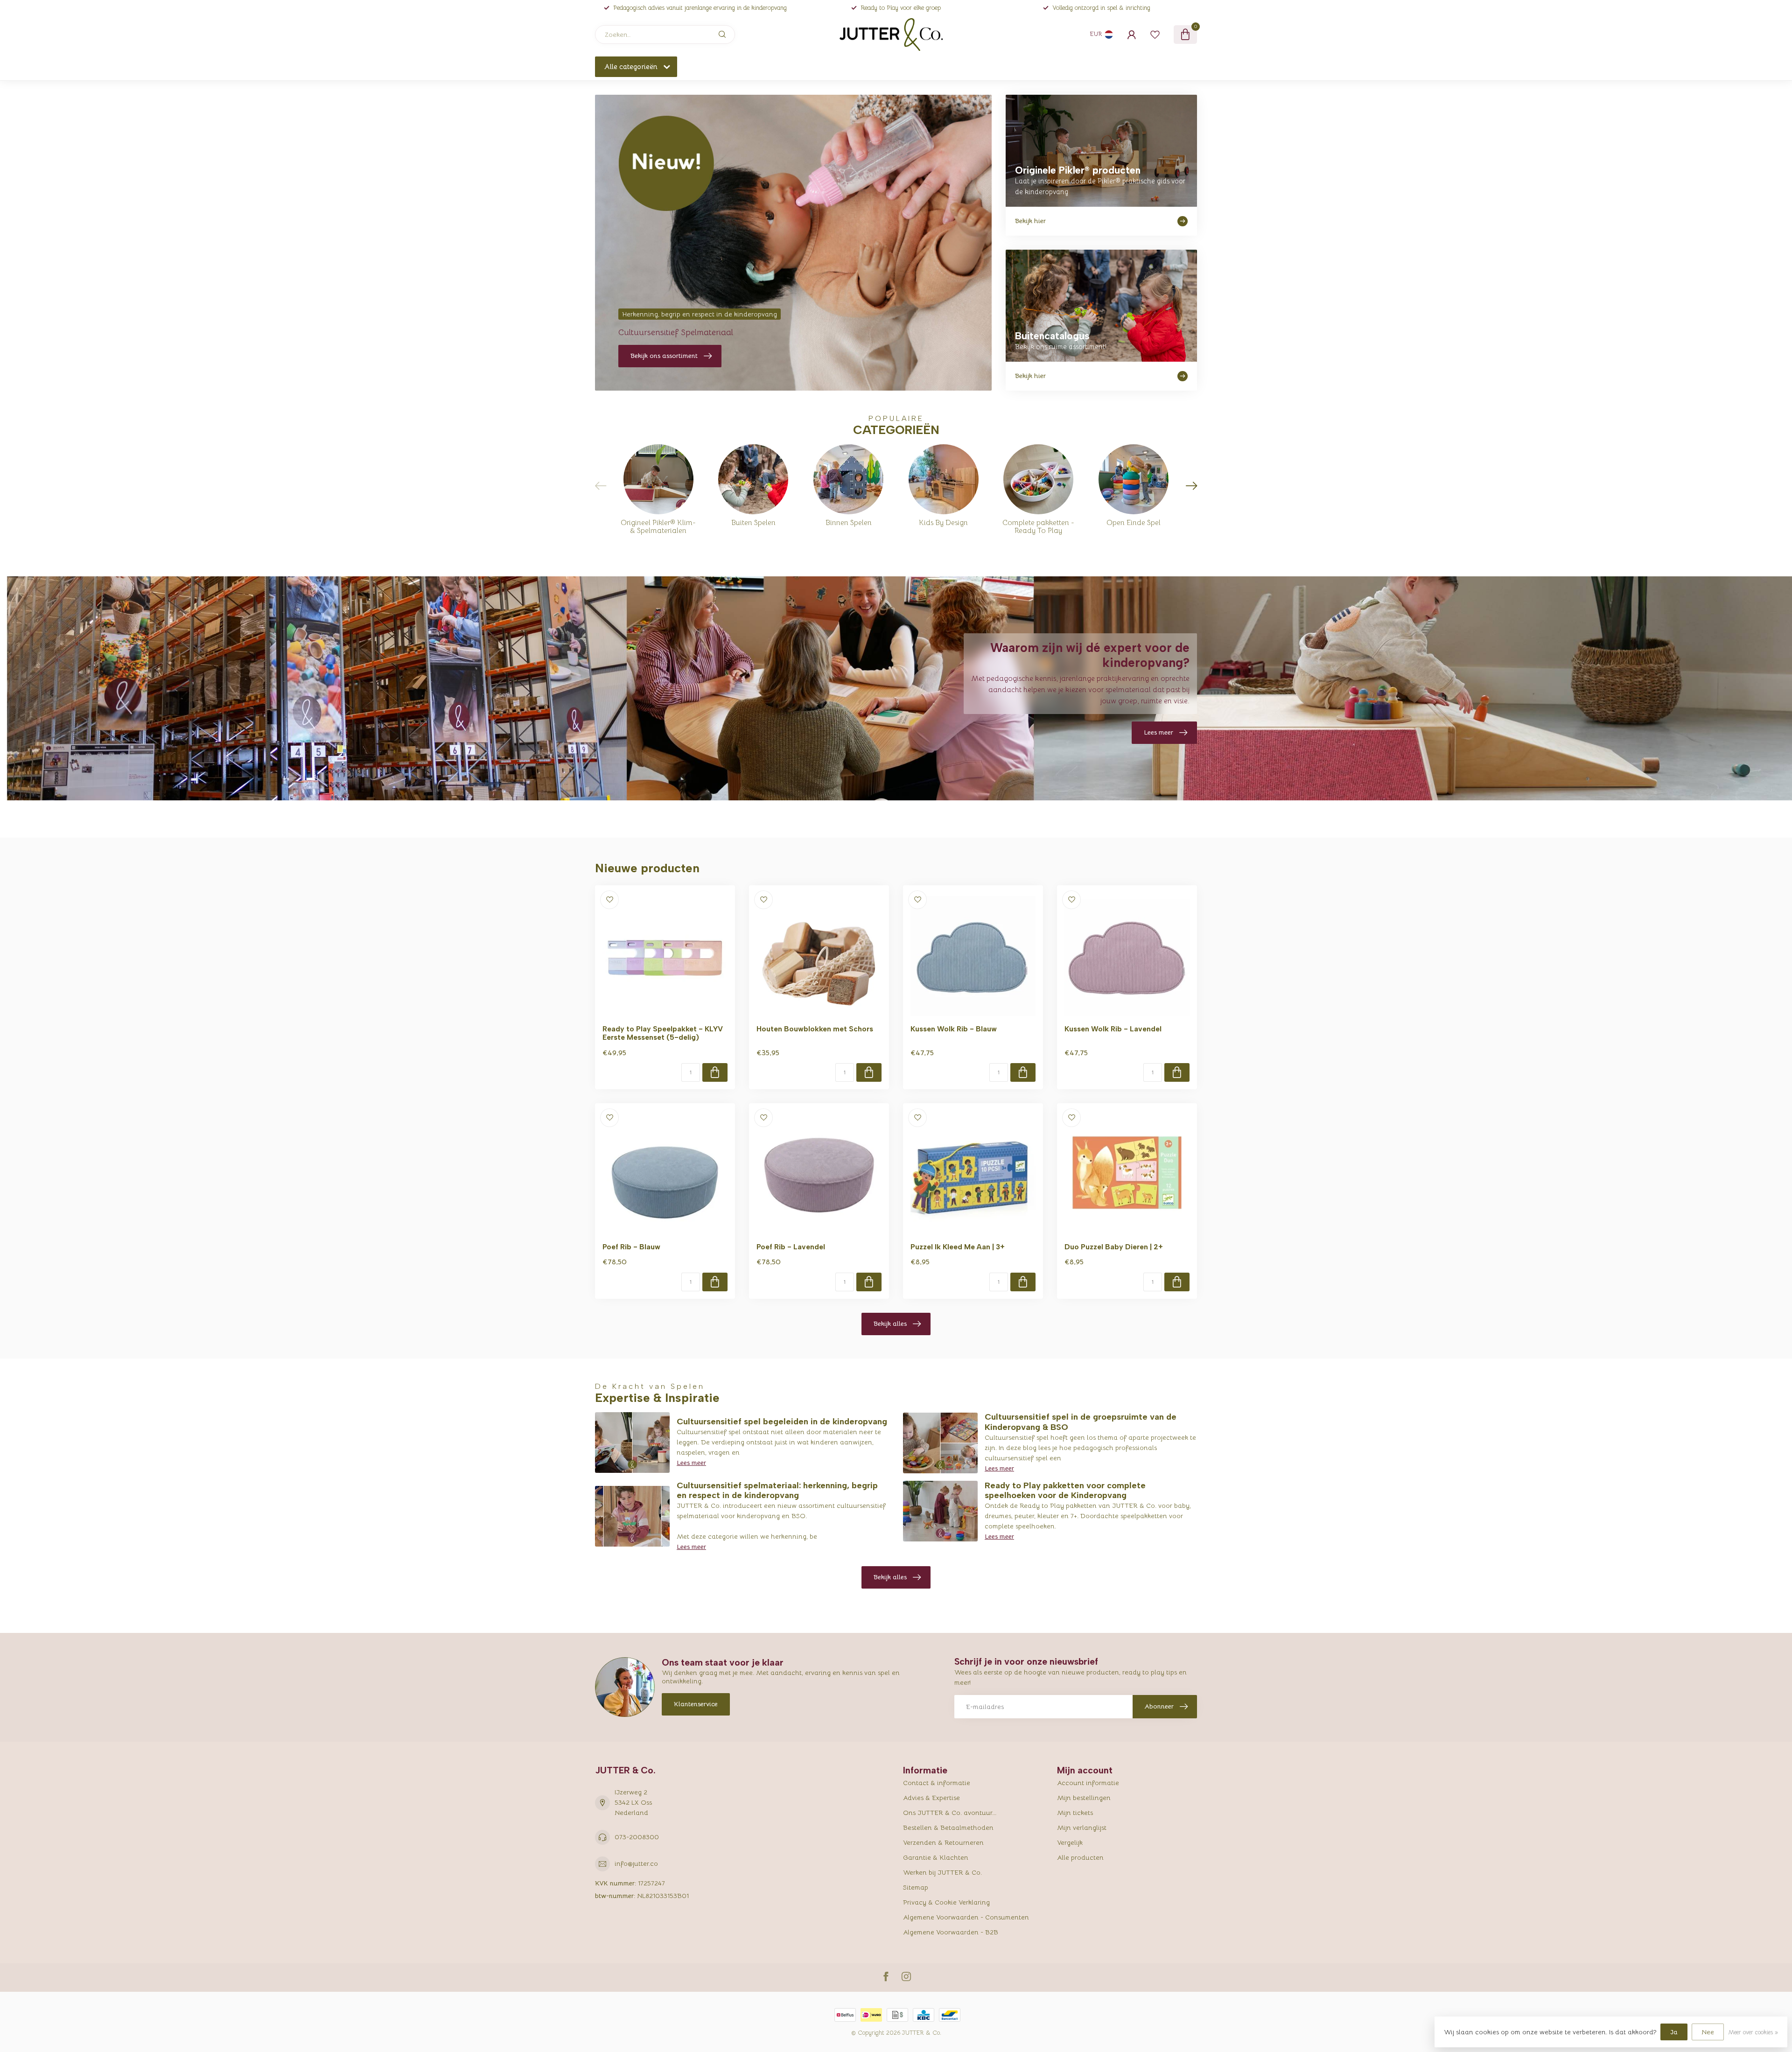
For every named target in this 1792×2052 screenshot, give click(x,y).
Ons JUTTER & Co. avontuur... (950, 1813)
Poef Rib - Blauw (631, 1247)
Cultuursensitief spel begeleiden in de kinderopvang (782, 1422)
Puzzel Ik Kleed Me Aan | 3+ (958, 1247)
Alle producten (1080, 1857)
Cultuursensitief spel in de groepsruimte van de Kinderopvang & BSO (1081, 1422)
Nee (1708, 2032)
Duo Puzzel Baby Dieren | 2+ (1114, 1247)
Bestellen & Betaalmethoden (948, 1828)
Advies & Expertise (931, 1798)
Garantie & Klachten (936, 1857)
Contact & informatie (937, 1783)
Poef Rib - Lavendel (791, 1247)
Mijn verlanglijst (1082, 1828)
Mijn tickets (1075, 1813)
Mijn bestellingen (1084, 1798)
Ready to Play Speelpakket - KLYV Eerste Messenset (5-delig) (663, 1033)
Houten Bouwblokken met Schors (815, 1029)
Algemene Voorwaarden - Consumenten (966, 1917)
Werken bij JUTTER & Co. (942, 1872)
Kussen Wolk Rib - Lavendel (1113, 1029)
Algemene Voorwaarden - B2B (951, 1932)
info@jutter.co (636, 1863)
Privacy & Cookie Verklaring (946, 1902)
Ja (1674, 2032)
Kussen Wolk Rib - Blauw (954, 1029)
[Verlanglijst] (1155, 35)
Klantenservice (696, 1704)
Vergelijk (1070, 1842)
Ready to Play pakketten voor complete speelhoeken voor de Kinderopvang (1065, 1491)
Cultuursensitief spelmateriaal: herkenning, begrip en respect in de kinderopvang (777, 1491)
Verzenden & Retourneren (943, 1842)
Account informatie (1088, 1783)
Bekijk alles (890, 1324)
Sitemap (916, 1887)
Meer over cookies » (1753, 2032)
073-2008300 (637, 1837)
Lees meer (691, 1463)
